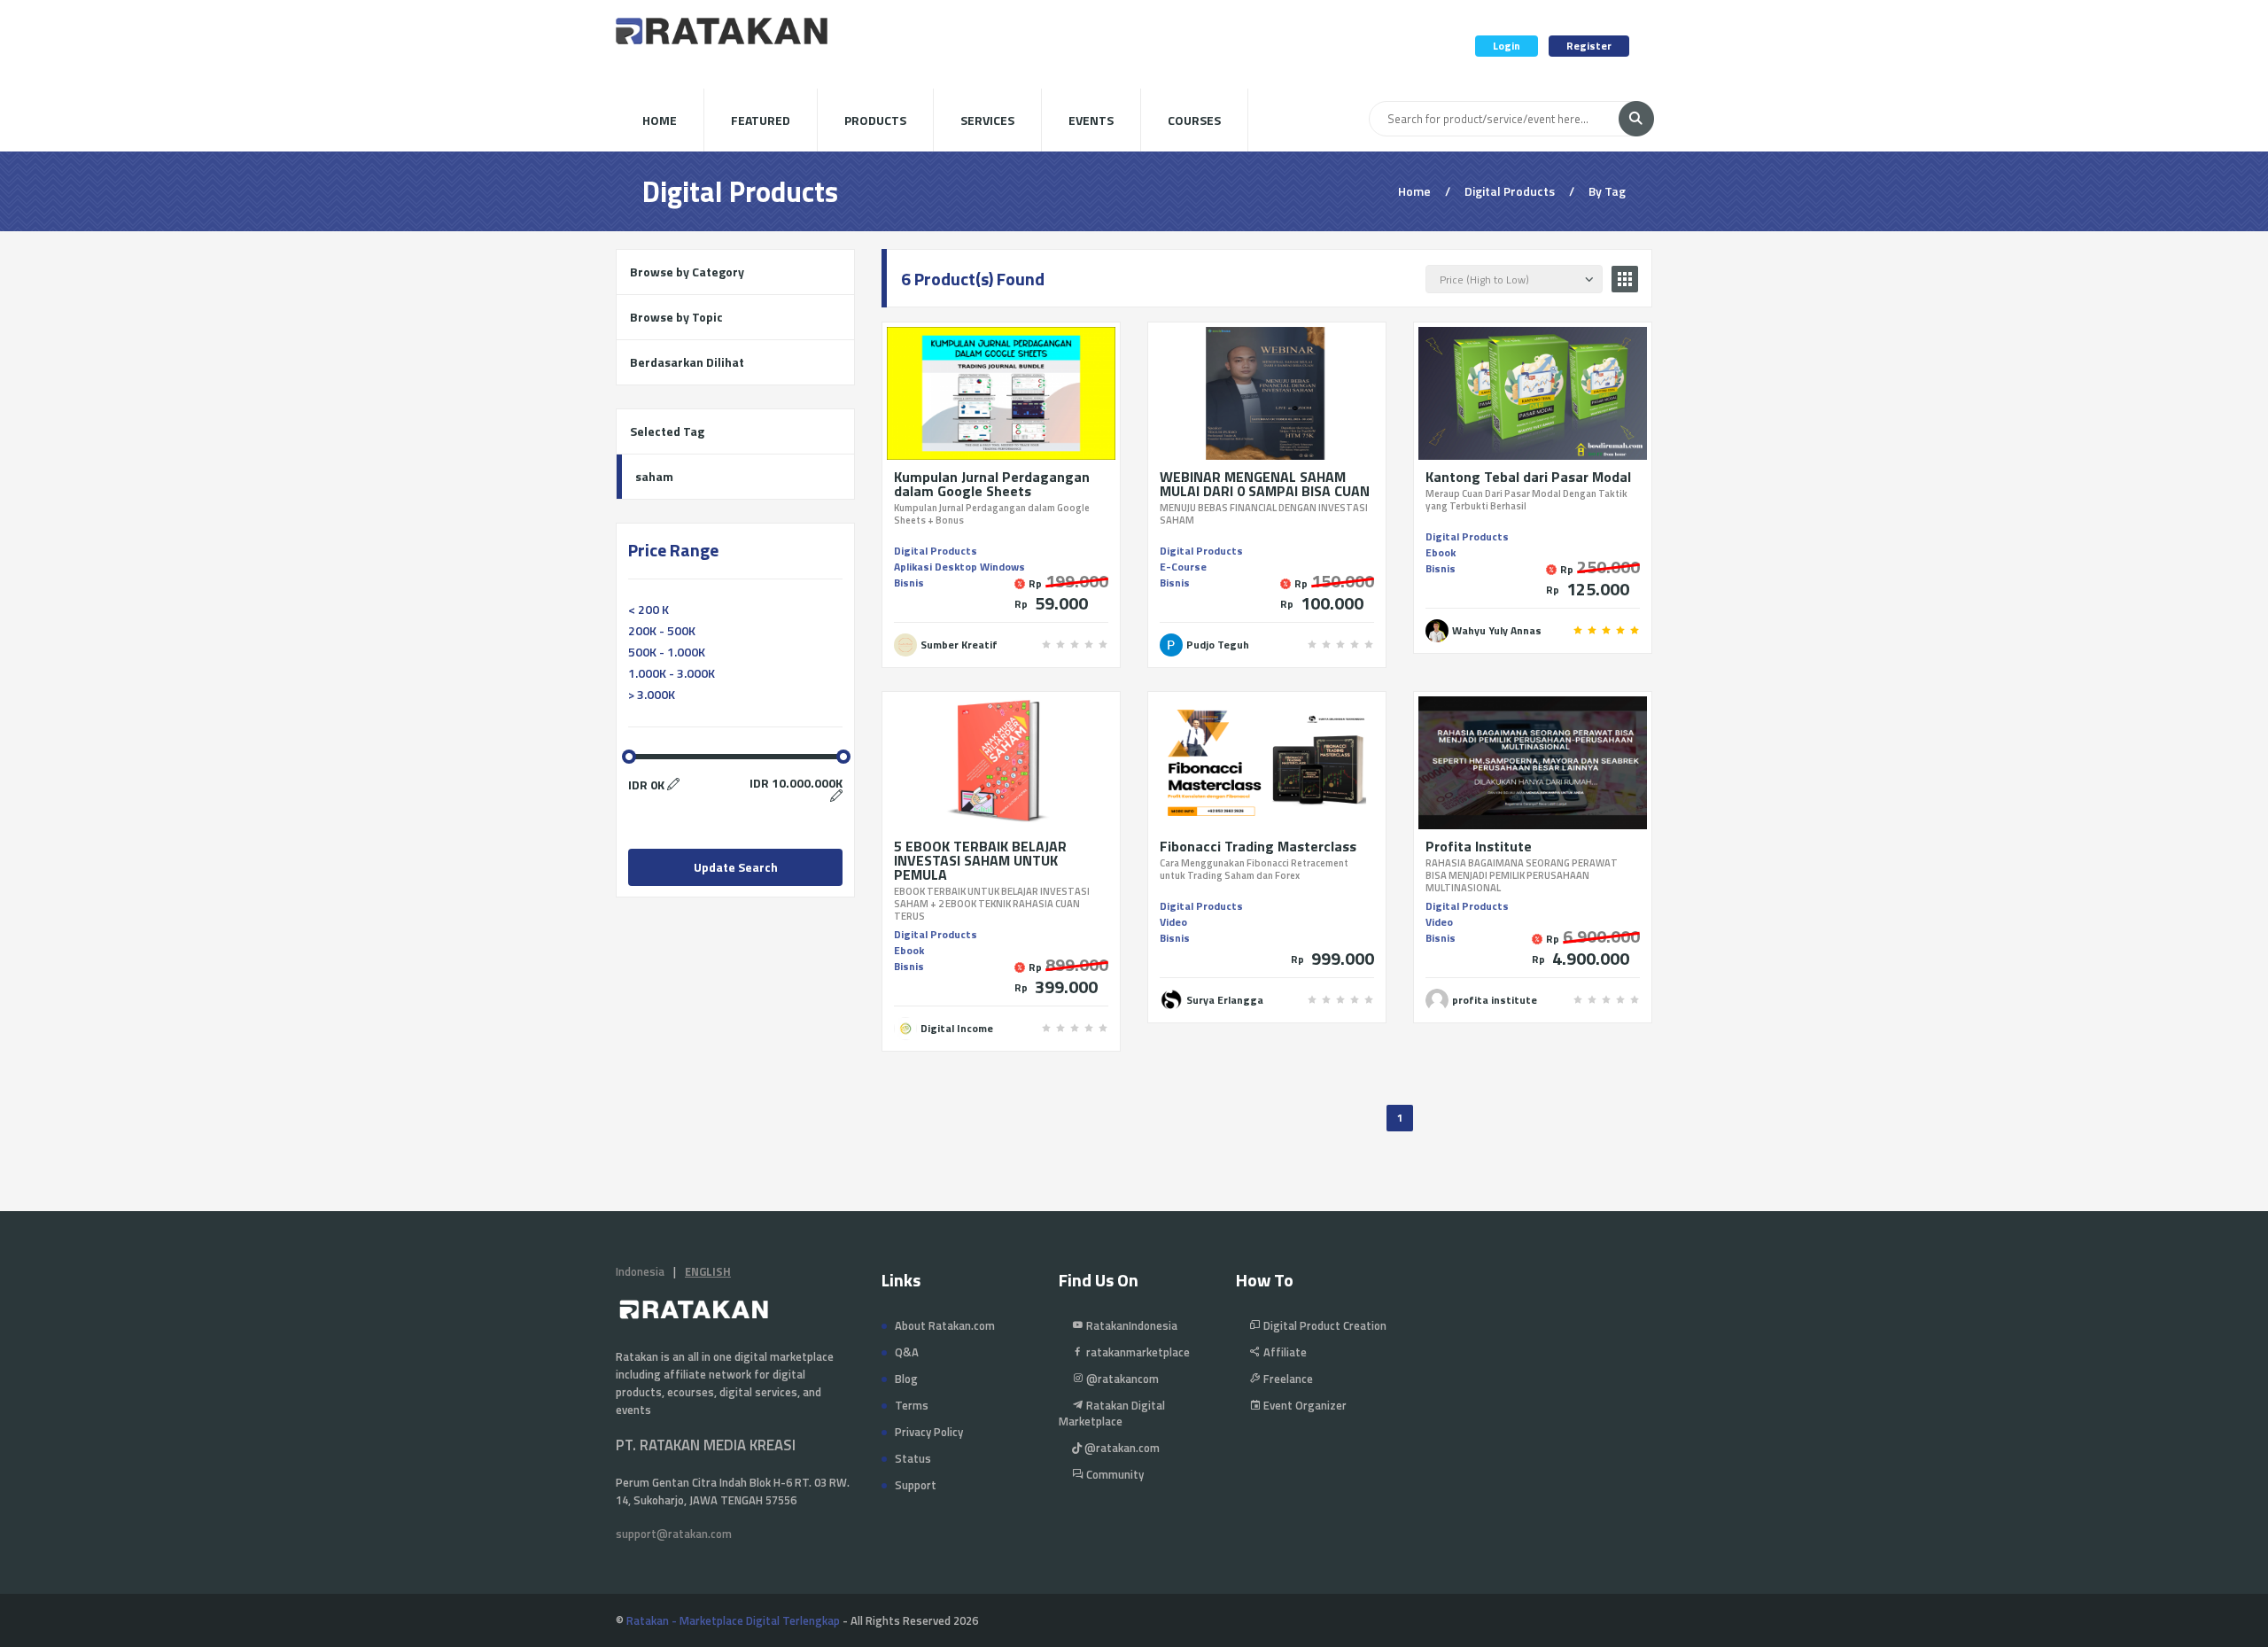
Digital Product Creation (1324, 1325)
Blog (906, 1379)
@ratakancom (1121, 1379)
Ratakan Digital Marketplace (1112, 1413)
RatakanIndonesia (1130, 1325)
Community (1114, 1474)
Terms (912, 1405)
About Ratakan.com (945, 1325)
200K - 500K (662, 630)
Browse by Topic (676, 317)
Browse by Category (687, 272)
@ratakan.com (1121, 1448)
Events (1091, 120)
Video (1173, 922)
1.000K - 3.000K (672, 673)
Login (1507, 46)
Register (1589, 46)
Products (875, 120)
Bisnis (909, 583)
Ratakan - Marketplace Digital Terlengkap (733, 1620)
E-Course (1183, 567)
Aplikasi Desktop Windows (959, 567)
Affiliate (1284, 1352)
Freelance (1287, 1379)
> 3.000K (652, 694)
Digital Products (936, 551)
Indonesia (640, 1271)
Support (916, 1485)
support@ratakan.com (674, 1534)
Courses (1194, 120)
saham (654, 476)
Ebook (1441, 552)
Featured (761, 120)
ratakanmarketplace (1137, 1352)
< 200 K (649, 609)
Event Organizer (1304, 1405)
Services (987, 120)
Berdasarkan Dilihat (687, 362)
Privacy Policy (929, 1432)
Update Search (736, 867)
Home (660, 120)
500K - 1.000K (667, 652)
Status (913, 1458)
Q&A (907, 1352)
